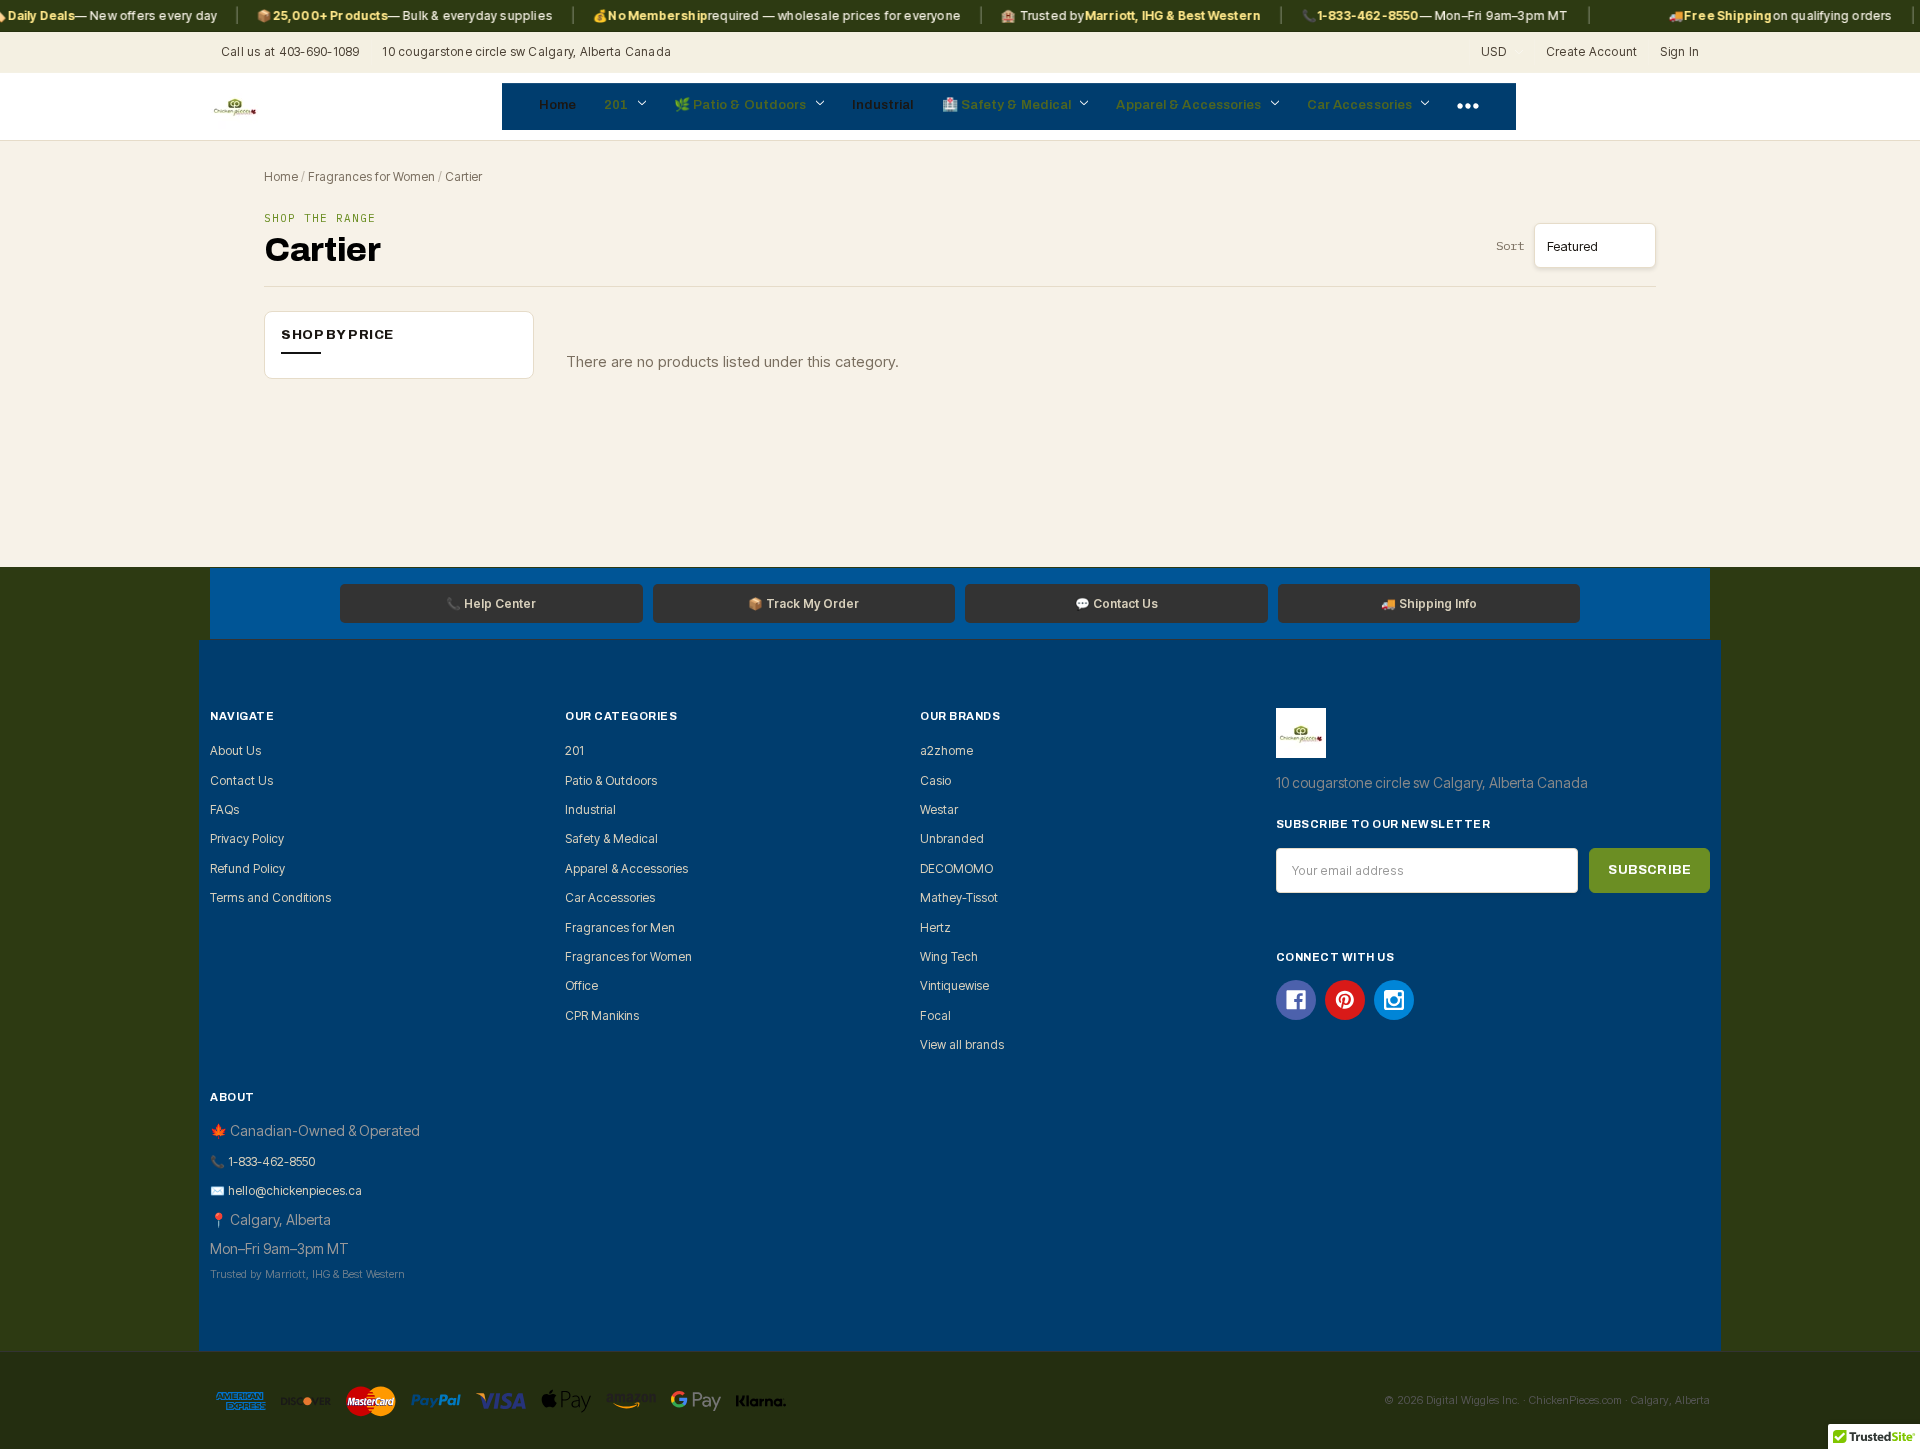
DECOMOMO (956, 868)
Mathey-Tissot (959, 897)
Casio (935, 780)
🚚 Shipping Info (1429, 603)
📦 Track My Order (803, 603)
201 (617, 105)
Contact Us (241, 780)
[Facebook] (1296, 1000)
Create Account (1591, 51)
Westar (939, 809)
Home (557, 105)
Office (581, 985)
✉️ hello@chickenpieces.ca (286, 1190)
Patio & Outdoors (751, 105)
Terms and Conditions (270, 897)
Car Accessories (1361, 105)
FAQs (224, 809)
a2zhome (946, 750)
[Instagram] (1394, 1000)
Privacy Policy (247, 838)
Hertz (935, 927)
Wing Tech (949, 956)
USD (1495, 51)
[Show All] (1468, 107)
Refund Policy (247, 868)
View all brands (962, 1044)
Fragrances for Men (620, 927)
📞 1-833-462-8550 (262, 1161)
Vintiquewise (954, 985)
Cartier (463, 176)
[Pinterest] (1345, 1000)
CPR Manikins (602, 1015)
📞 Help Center (491, 603)
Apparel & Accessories (1190, 105)
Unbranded (952, 838)
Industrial (883, 105)
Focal (935, 1015)
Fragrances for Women (371, 176)
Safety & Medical (1018, 105)
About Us (235, 750)
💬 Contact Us (1116, 603)
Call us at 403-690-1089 (290, 51)
